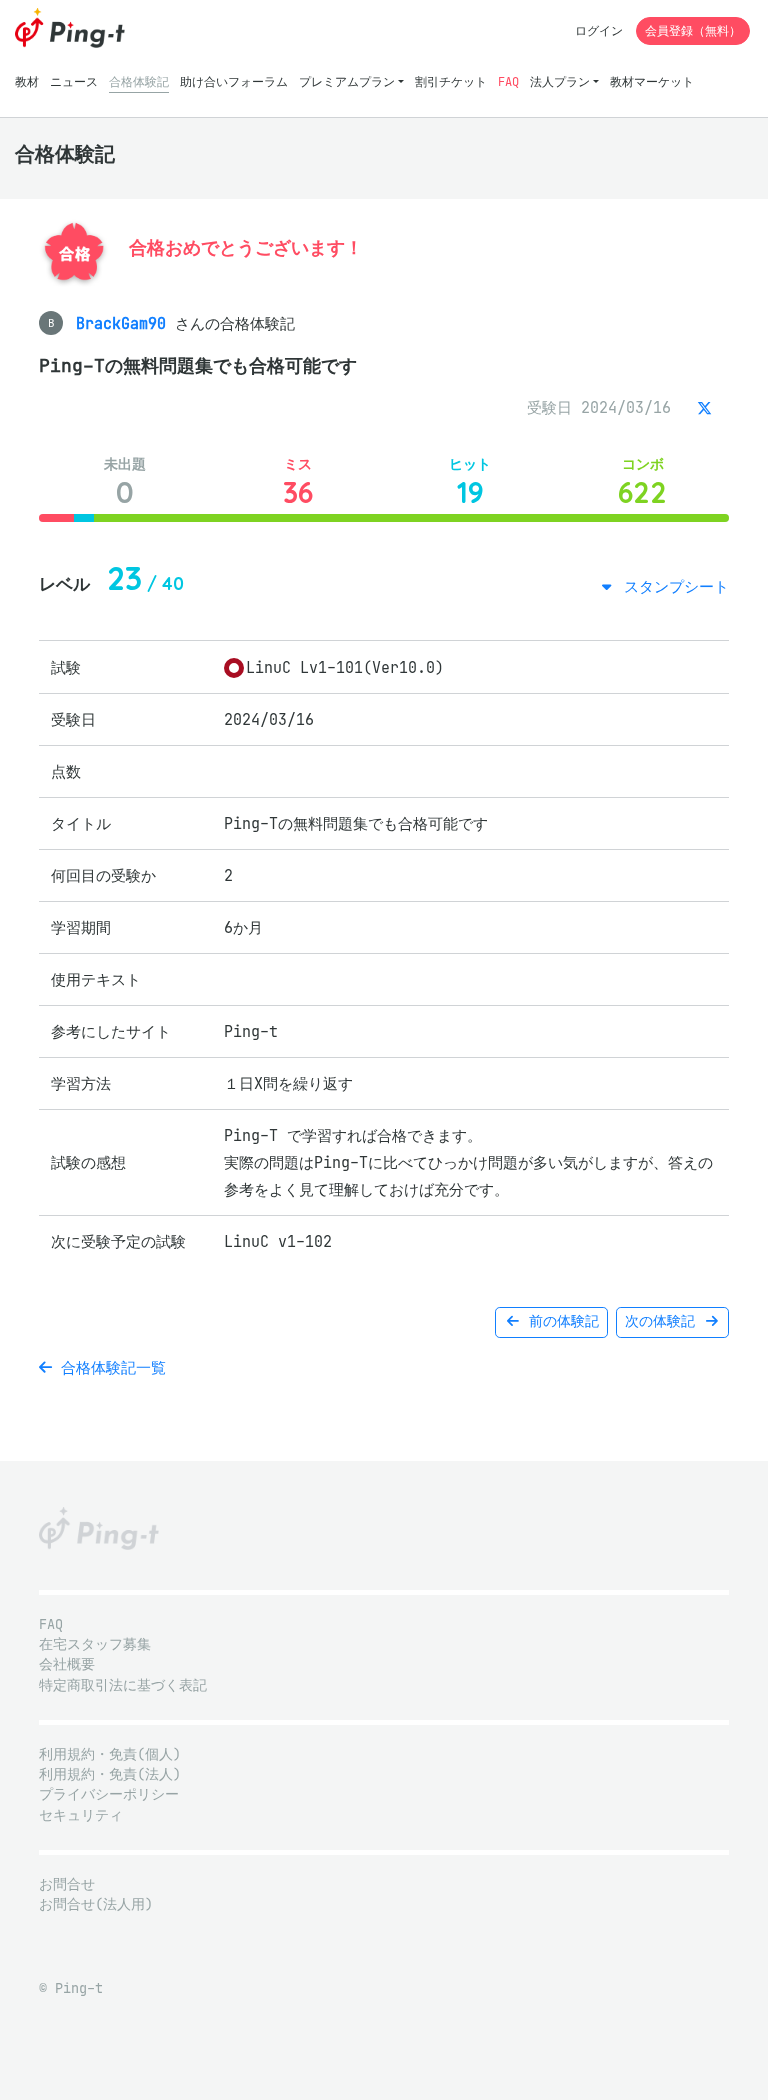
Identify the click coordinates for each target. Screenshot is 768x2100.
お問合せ (67, 1884)
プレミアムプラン (347, 81)
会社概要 (67, 1664)
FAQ (508, 81)
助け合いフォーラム (234, 81)
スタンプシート (672, 586)
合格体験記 (139, 81)
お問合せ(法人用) (96, 1904)
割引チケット (451, 81)
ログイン (599, 30)
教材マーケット (652, 81)
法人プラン (560, 81)
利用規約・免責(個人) (110, 1754)
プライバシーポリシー (109, 1794)
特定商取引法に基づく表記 (123, 1685)
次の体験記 (664, 1321)
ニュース (74, 81)
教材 (27, 81)
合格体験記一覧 (109, 1367)
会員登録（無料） (693, 30)
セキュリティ (81, 1815)
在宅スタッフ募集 (95, 1644)
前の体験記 (560, 1321)
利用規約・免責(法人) (110, 1774)
